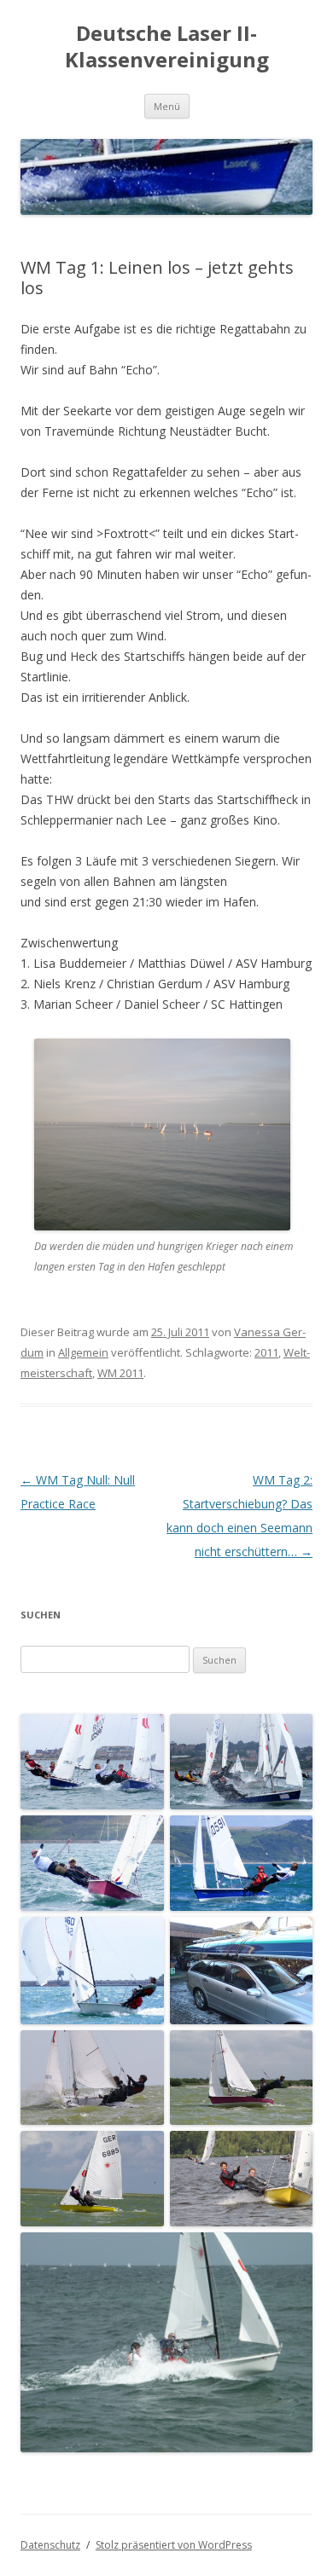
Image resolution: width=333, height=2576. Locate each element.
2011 (266, 1352)
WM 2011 (120, 1373)
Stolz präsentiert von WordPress (174, 2545)
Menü (167, 106)
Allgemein (83, 1352)
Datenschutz (50, 2545)
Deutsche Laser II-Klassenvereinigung (167, 47)
